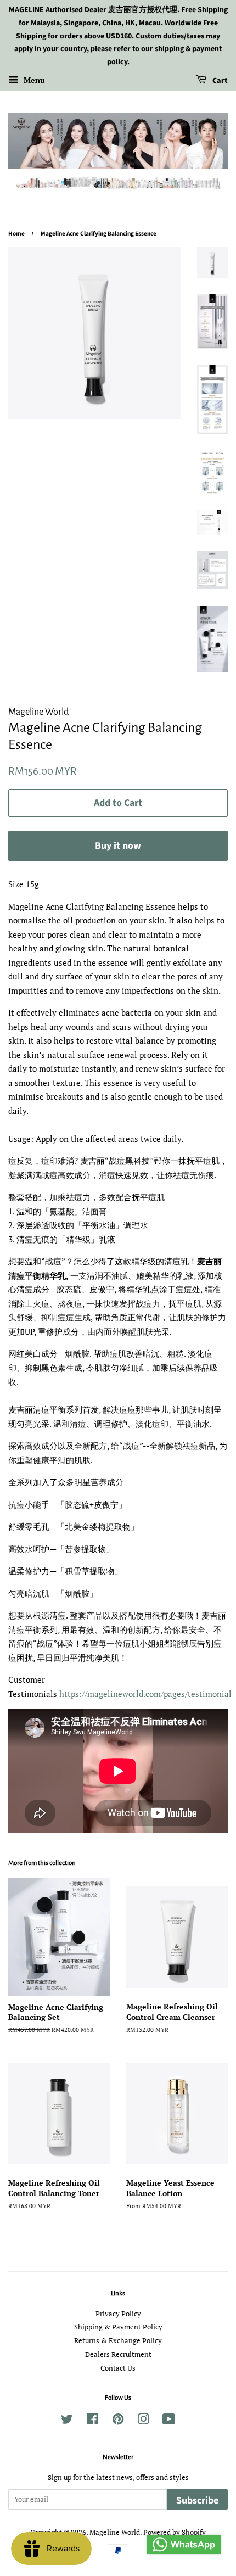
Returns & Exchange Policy (118, 2341)
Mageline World (115, 2532)
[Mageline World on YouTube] (169, 2421)
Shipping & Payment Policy (118, 2327)
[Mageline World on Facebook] (92, 2421)
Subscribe (197, 2501)
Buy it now (118, 846)
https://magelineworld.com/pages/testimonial (145, 1694)
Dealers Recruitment (118, 2354)
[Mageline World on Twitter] (67, 2421)
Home (16, 234)
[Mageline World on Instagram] (143, 2421)
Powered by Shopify (175, 2532)
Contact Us (118, 2368)
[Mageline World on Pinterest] (118, 2421)
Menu (33, 80)
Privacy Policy (118, 2314)
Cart (219, 81)
